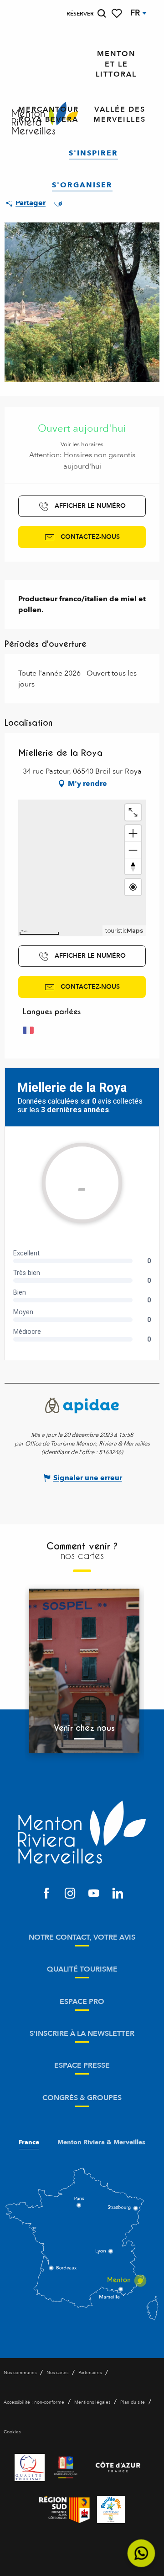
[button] (102, 13)
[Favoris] (118, 13)
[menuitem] (116, 64)
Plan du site (133, 2402)
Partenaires (90, 2373)
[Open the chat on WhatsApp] (141, 2553)
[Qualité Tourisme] (30, 2468)
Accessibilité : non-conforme (34, 2402)
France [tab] (29, 2142)
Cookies (12, 2432)
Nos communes (20, 2373)
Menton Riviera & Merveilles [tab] (101, 2142)
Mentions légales (92, 2402)
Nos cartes (57, 2373)
